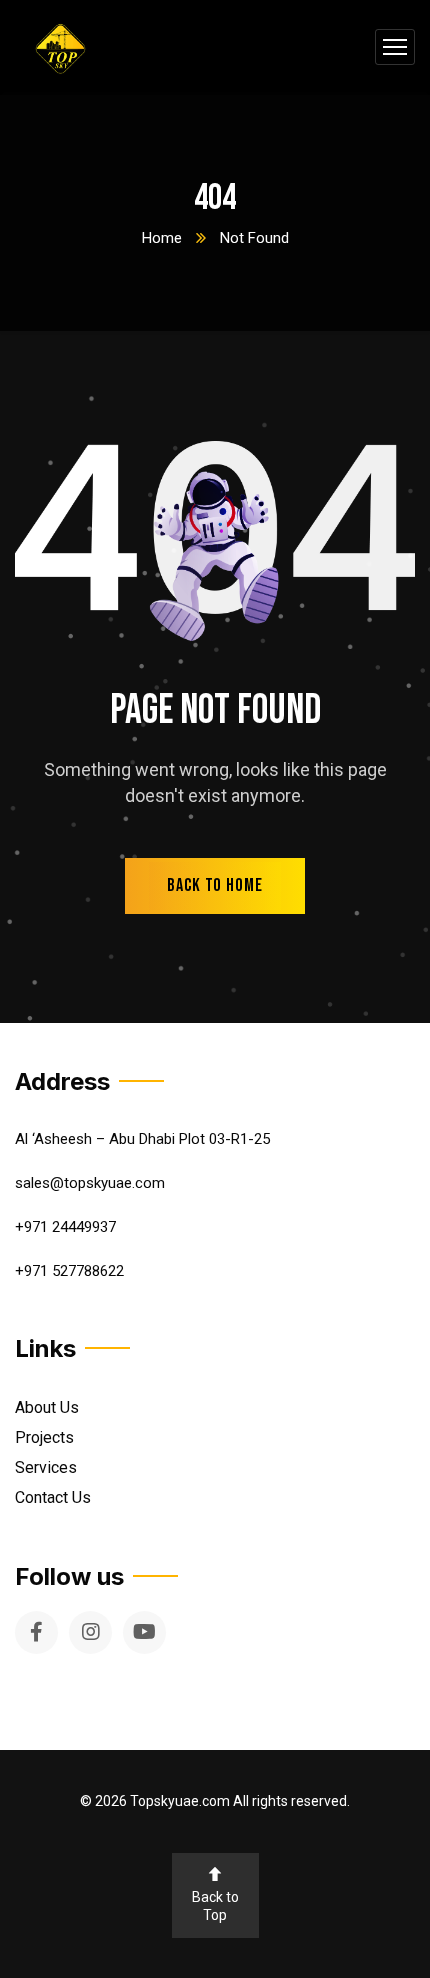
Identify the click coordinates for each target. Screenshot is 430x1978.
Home (162, 238)
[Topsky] (60, 47)
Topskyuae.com (180, 1801)
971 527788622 (74, 1271)
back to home (215, 885)
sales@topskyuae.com (90, 1183)
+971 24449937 (65, 1227)
